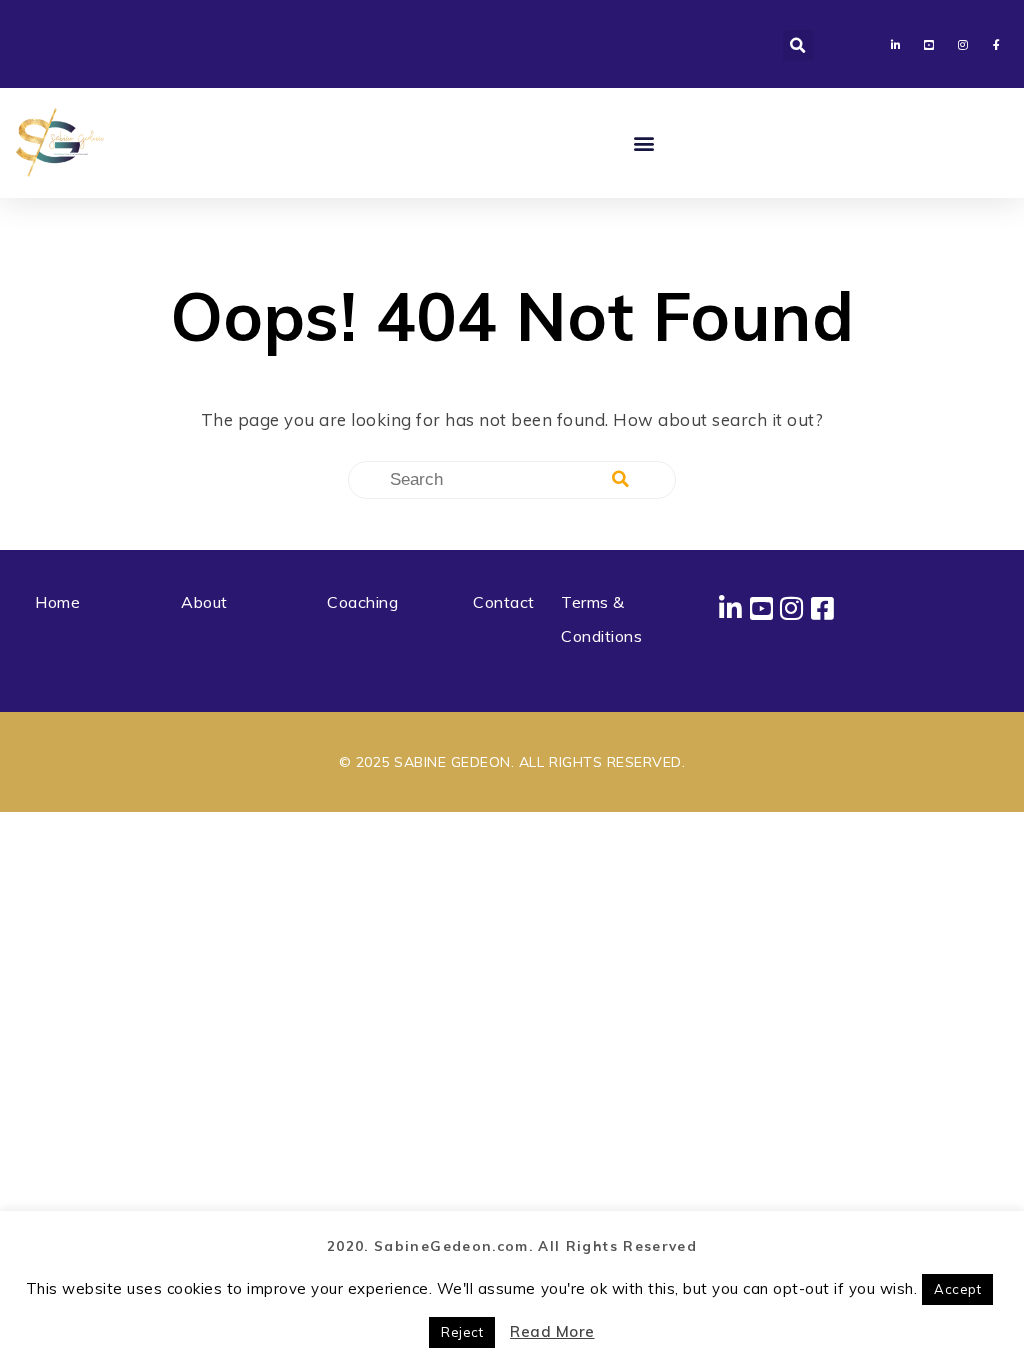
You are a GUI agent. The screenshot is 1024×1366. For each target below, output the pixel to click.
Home (57, 602)
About (204, 602)
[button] (798, 45)
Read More (552, 1331)
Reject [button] (462, 1332)
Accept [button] (957, 1289)
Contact (504, 602)
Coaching (362, 602)
